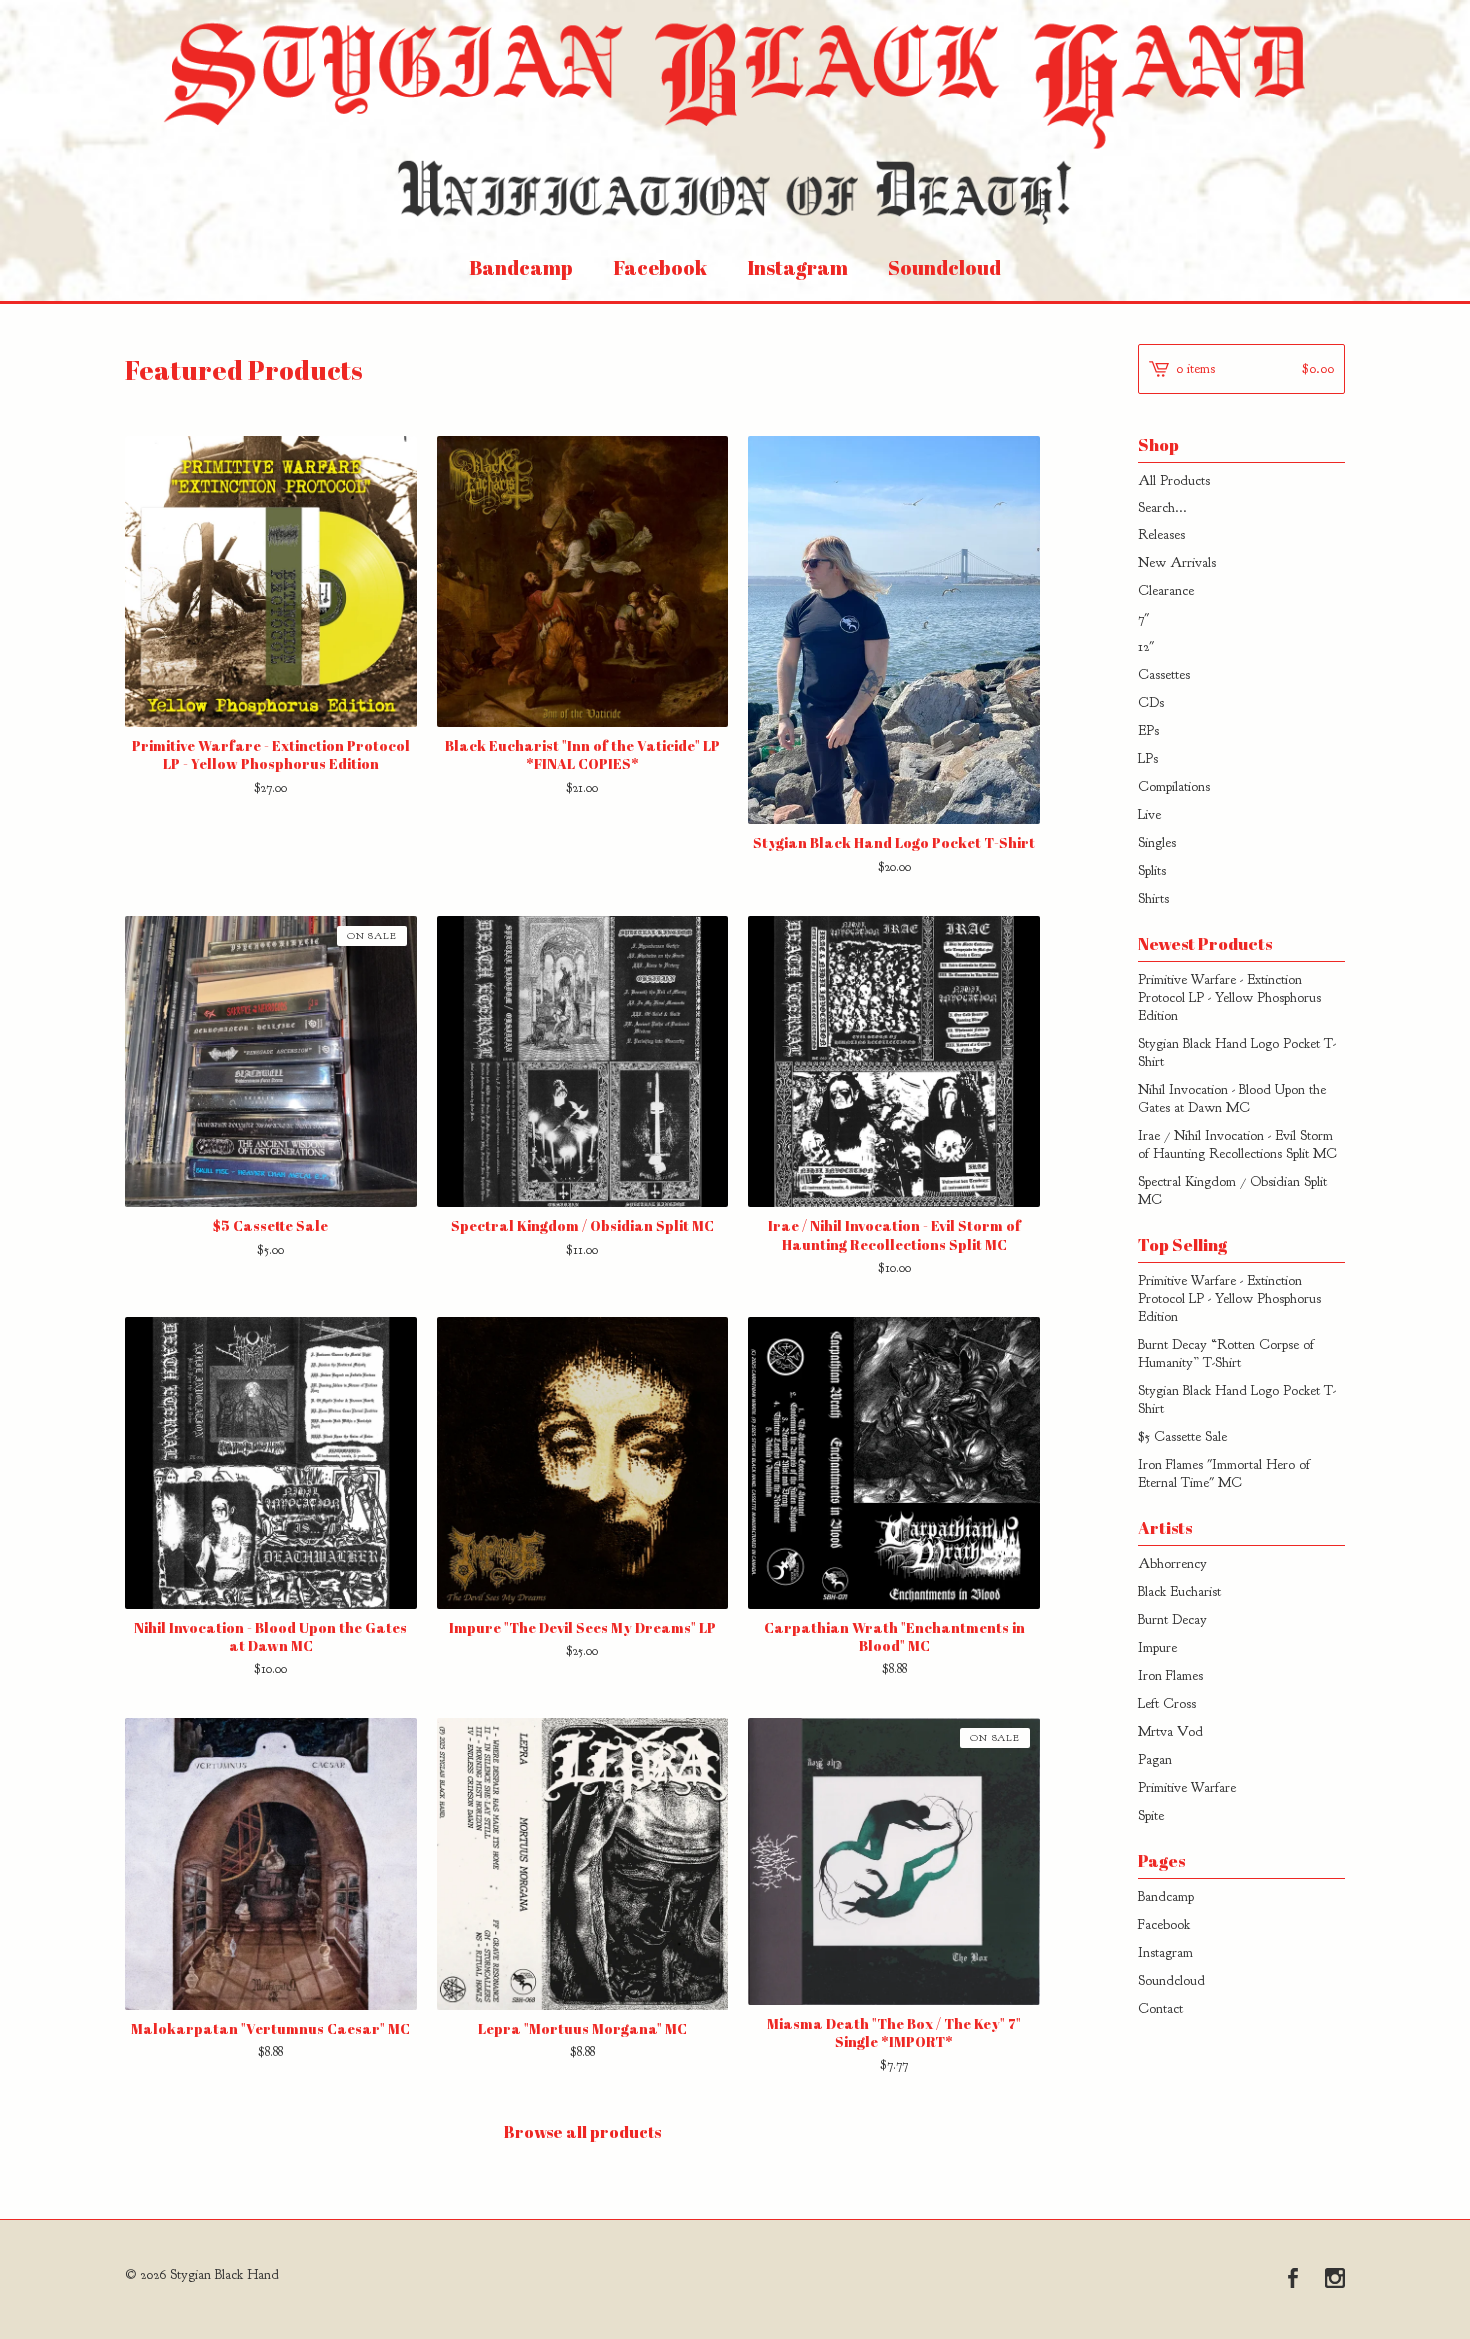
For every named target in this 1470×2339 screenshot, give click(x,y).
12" (1146, 646)
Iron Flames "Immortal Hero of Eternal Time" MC (1224, 1473)
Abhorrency (1172, 1563)
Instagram (797, 267)
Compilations (1174, 786)
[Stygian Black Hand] (735, 117)
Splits (1152, 870)
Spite (1151, 1815)
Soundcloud (944, 267)
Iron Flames (1170, 1675)
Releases (1161, 534)
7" (1143, 618)
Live (1149, 814)
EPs (1148, 730)
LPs (1148, 758)
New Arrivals (1177, 562)
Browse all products (582, 2132)
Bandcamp (521, 267)
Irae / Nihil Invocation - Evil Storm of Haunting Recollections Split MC (1237, 1144)
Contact (1160, 2008)
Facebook (660, 267)
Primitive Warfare (1187, 1787)
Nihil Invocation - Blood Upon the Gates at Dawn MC (1232, 1098)
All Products (1174, 480)
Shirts (1153, 898)
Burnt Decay (1172, 1619)
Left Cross (1167, 1703)
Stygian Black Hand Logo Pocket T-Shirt (1237, 1052)
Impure (1157, 1647)
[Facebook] (1293, 2280)
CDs (1151, 702)
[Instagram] (1335, 2280)
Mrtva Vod (1170, 1731)
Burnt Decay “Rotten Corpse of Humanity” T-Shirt (1226, 1353)
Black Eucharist (1179, 1591)
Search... (1162, 508)
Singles (1157, 842)
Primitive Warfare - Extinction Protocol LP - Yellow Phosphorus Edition (1229, 997)
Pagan (1155, 1759)
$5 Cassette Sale (1182, 1436)
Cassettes (1164, 674)
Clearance (1166, 590)
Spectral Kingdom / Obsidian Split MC (1232, 1190)
